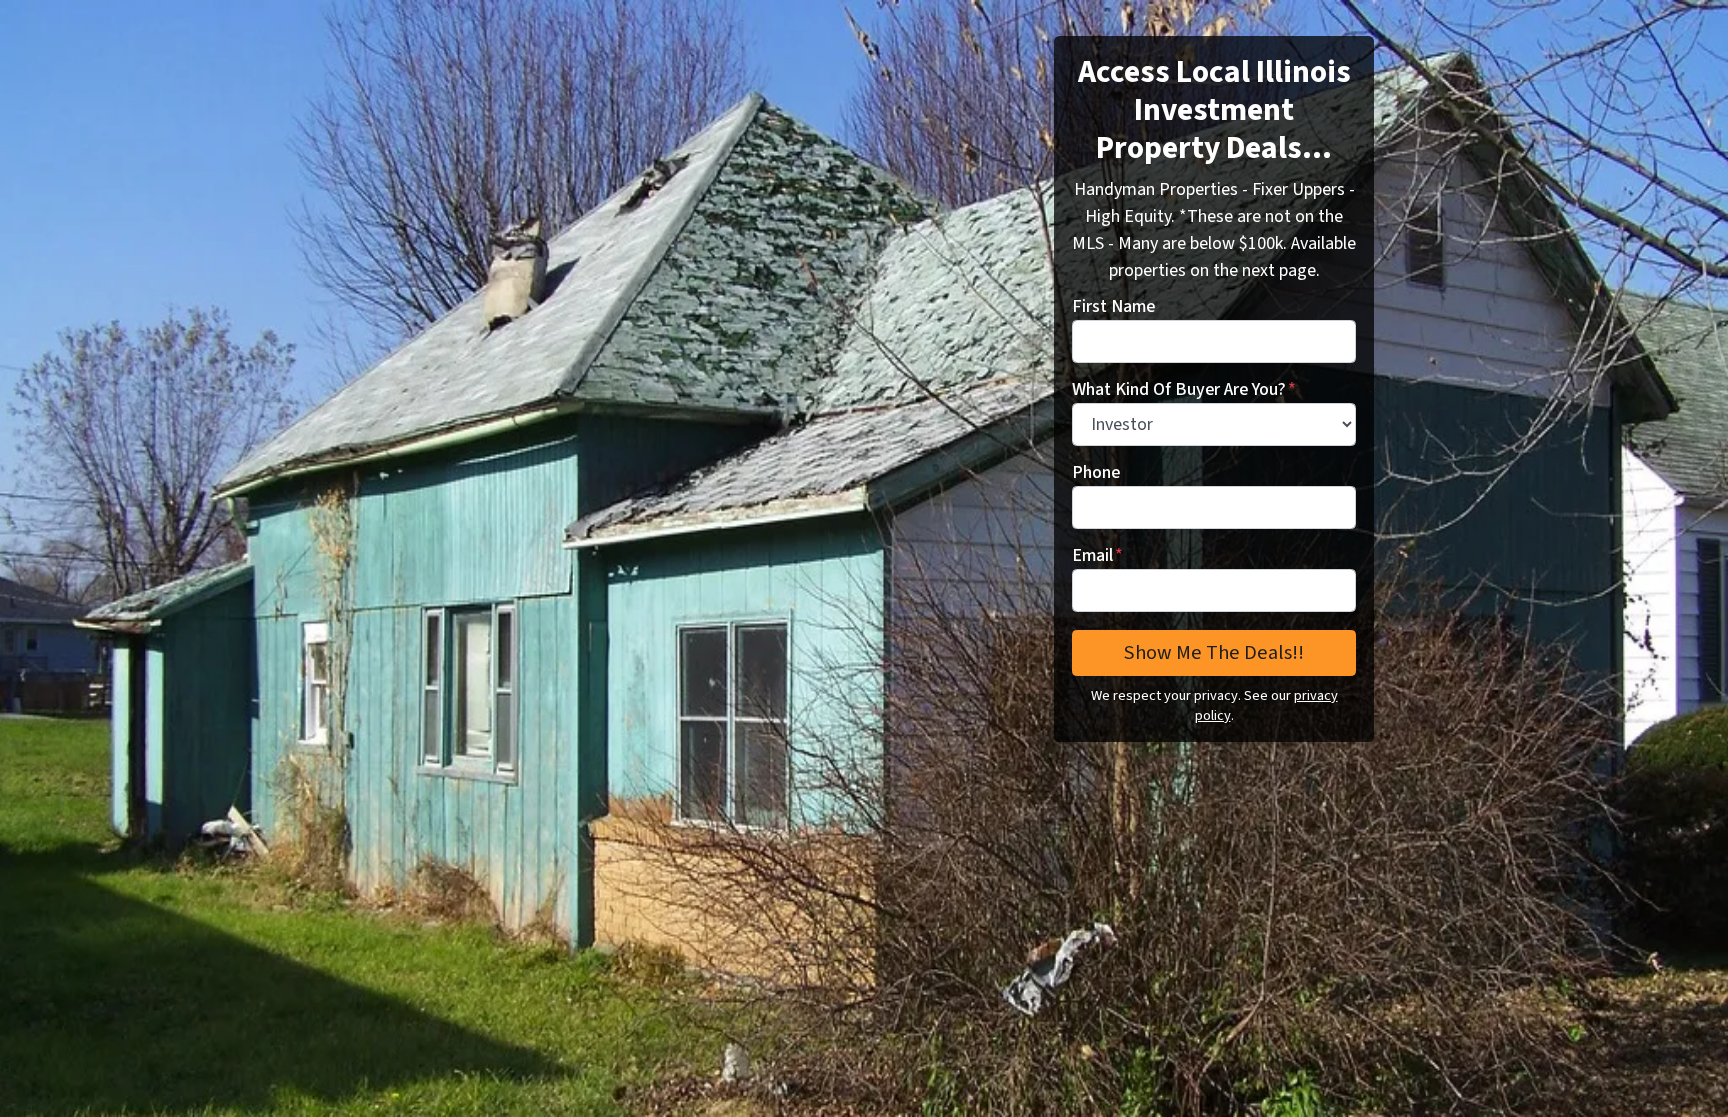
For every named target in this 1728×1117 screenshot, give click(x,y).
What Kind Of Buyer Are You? (1184, 389)
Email (1097, 555)
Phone (1096, 472)
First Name (1113, 306)
